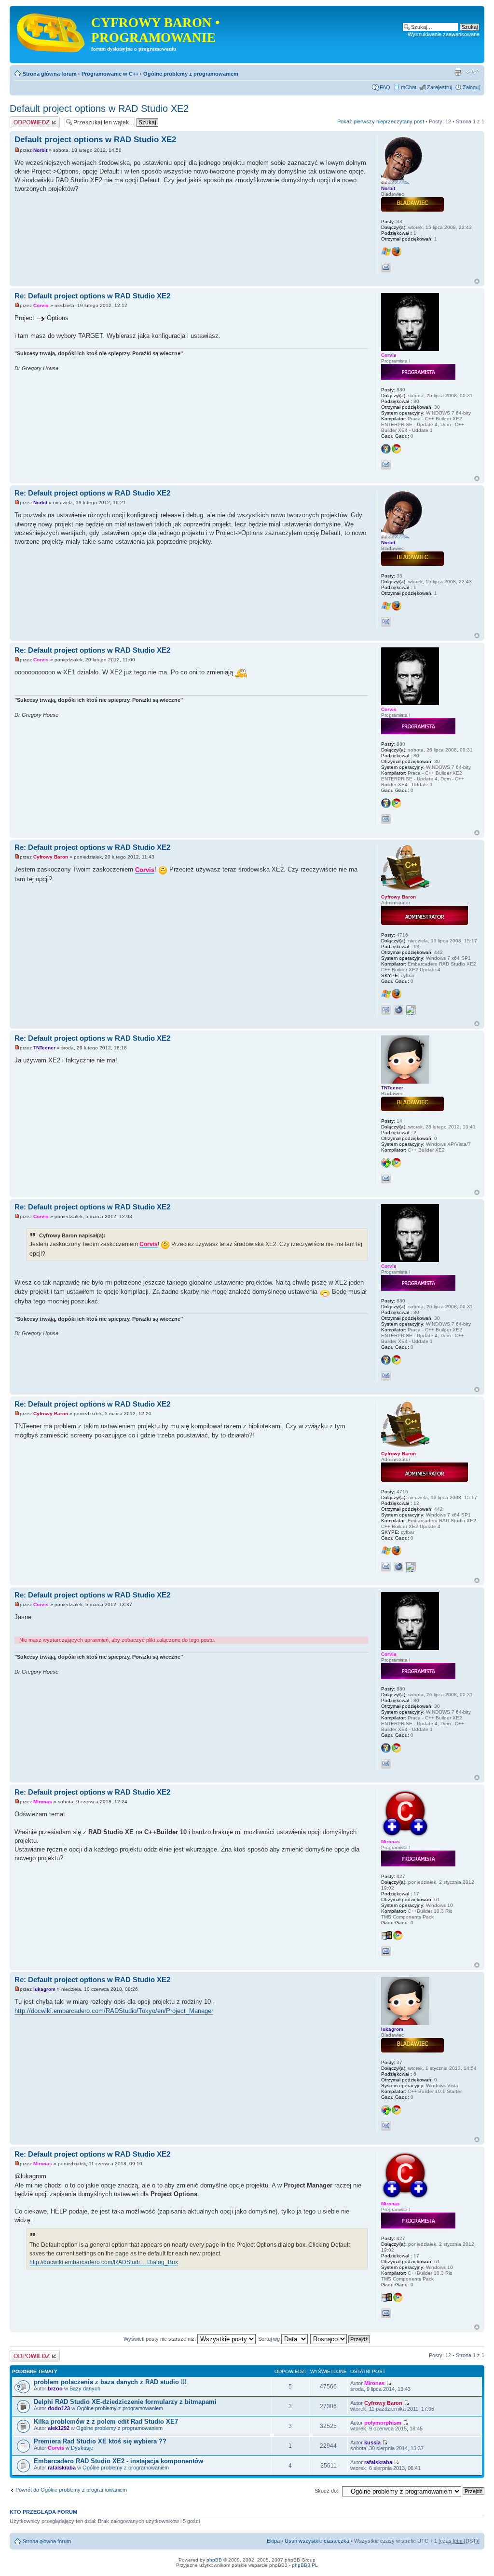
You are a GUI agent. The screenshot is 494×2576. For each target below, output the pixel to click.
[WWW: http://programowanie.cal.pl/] (398, 1010)
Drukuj (458, 72)
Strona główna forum (50, 74)
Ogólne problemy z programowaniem (191, 74)
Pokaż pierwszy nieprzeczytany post (381, 121)
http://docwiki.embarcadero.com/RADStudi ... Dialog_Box (104, 2262)
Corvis (41, 305)
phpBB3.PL (305, 2565)
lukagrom (44, 1989)
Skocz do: (326, 2491)
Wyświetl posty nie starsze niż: (160, 2339)
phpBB (214, 2560)
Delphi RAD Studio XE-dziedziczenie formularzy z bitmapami (125, 2402)
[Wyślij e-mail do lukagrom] (386, 2126)
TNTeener (44, 1048)
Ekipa (273, 2541)
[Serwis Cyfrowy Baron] (52, 31)
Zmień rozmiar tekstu (473, 72)
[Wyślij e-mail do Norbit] (386, 268)
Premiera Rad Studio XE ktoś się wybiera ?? (100, 2441)
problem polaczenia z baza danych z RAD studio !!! (110, 2382)
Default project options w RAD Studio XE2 (99, 108)
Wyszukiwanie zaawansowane (444, 34)
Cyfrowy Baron (51, 857)
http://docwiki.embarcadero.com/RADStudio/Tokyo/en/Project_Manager (114, 2011)
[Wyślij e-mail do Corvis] (386, 465)
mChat (409, 87)
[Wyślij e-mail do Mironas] (386, 1951)
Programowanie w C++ (110, 74)
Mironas (43, 1802)
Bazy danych (85, 2388)
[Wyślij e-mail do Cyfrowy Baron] (386, 1010)
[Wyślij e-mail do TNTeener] (386, 1179)
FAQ (385, 87)
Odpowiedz (23, 119)
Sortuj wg (270, 2339)
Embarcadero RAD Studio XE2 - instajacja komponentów (118, 2461)
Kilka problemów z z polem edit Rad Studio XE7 (106, 2422)
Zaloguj (471, 87)
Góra (477, 281)
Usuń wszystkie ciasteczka (317, 2541)
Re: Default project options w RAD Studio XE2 (92, 296)
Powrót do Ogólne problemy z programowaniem (71, 2490)
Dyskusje (82, 2448)
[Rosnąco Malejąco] (341, 2339)
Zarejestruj (439, 87)
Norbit (40, 150)
